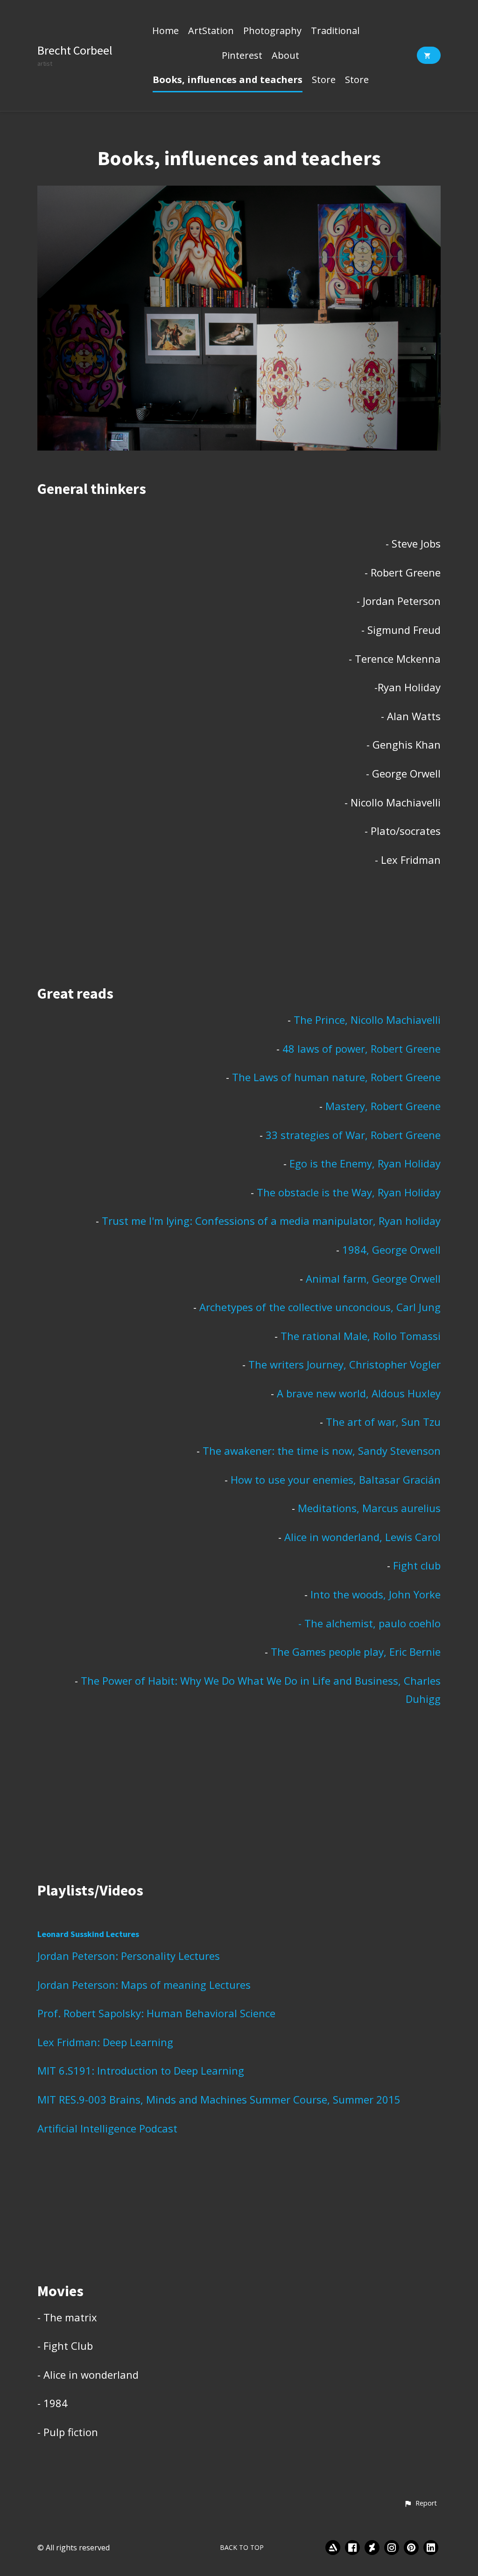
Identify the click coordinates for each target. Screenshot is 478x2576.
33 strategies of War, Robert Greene (353, 1135)
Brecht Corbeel (75, 50)
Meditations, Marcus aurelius (368, 1508)
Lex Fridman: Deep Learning (105, 2042)
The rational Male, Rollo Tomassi (361, 1336)
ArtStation (211, 31)
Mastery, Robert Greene (383, 1106)
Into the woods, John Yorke (374, 1594)
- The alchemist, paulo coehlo (369, 1623)
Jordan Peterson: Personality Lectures (129, 1956)
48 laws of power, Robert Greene (362, 1048)
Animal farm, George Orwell (373, 1278)
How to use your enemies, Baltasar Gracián (336, 1479)
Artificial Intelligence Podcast (107, 2128)
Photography (272, 31)
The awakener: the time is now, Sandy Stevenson (322, 1451)
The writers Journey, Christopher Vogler (344, 1364)
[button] (420, 2504)
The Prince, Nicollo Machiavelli (367, 1020)
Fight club (415, 1565)
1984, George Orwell (391, 1250)
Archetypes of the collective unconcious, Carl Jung (320, 1307)
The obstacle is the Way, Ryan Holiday (349, 1192)
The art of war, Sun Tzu (383, 1422)
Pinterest (242, 56)
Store (324, 80)
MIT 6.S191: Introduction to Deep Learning (141, 2070)
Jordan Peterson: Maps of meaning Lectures (144, 1985)
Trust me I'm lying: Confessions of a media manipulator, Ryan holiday (271, 1221)
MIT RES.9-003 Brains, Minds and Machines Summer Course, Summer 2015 (219, 2099)
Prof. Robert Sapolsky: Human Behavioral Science (156, 2013)
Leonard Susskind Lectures (88, 1934)
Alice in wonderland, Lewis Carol (362, 1537)
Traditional (335, 31)
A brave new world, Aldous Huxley (359, 1393)
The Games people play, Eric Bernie (356, 1652)
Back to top (242, 2547)
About (285, 56)
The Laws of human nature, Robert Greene (336, 1077)
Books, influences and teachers (228, 80)
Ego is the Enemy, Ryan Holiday (365, 1163)
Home (165, 31)
